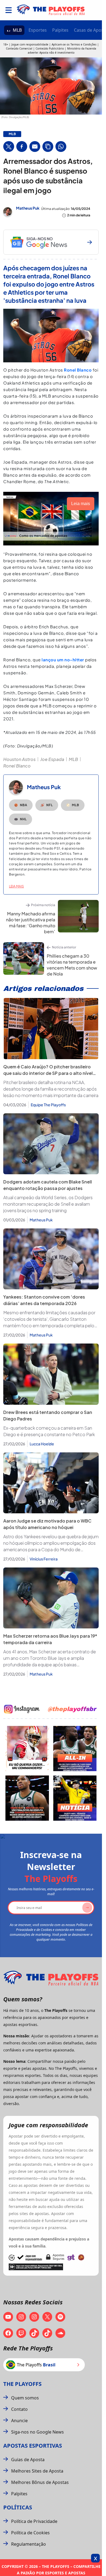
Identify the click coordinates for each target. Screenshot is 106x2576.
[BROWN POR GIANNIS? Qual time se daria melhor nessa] (75, 1749)
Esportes (38, 30)
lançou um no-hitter (63, 660)
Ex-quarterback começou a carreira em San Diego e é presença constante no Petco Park (49, 1431)
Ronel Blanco (78, 370)
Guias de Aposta (28, 2460)
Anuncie (19, 2421)
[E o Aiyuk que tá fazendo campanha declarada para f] (27, 1749)
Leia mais (16, 886)
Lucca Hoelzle (42, 1444)
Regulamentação (29, 2544)
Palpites (60, 30)
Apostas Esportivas (33, 2446)
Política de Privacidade (34, 2521)
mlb (12, 134)
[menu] (9, 10)
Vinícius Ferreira (44, 1559)
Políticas (18, 2507)
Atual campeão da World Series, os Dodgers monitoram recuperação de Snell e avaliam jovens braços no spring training (48, 1204)
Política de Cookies (30, 2533)
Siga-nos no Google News (38, 2432)
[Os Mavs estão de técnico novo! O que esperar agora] (75, 1798)
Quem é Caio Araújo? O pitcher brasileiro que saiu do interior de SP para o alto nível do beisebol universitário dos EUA (48, 1073)
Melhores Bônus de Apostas (40, 2482)
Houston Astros (19, 759)
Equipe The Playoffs (48, 1105)
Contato (19, 2409)
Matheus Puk (28, 208)
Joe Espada (52, 759)
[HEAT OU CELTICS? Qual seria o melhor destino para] (27, 1798)
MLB (17, 30)
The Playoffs (22, 2384)
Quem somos (25, 2398)
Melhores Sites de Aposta (37, 2471)
